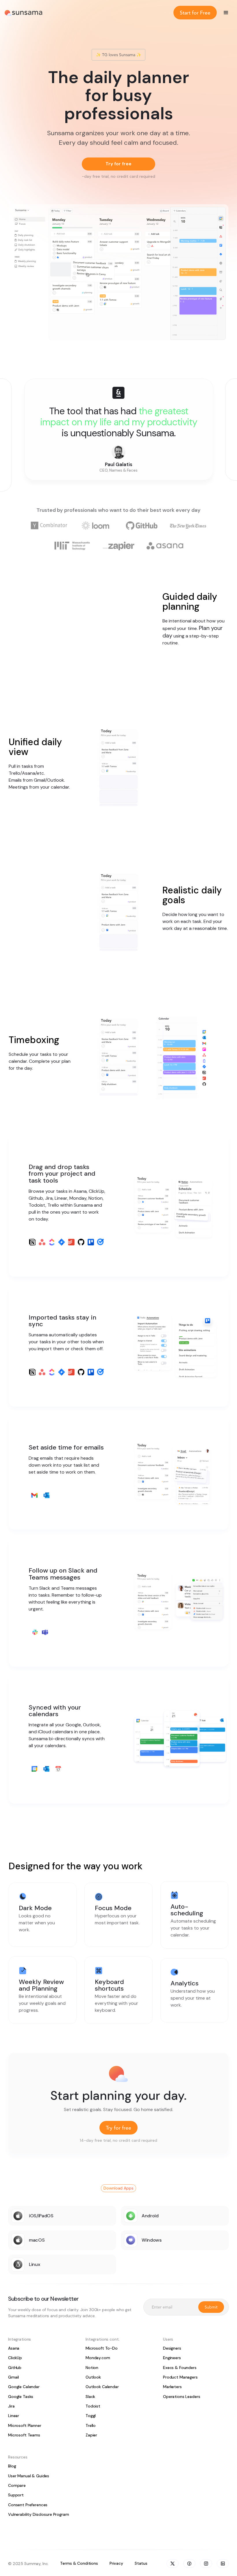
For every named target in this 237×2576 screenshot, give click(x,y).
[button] (226, 13)
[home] (23, 13)
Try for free (118, 164)
